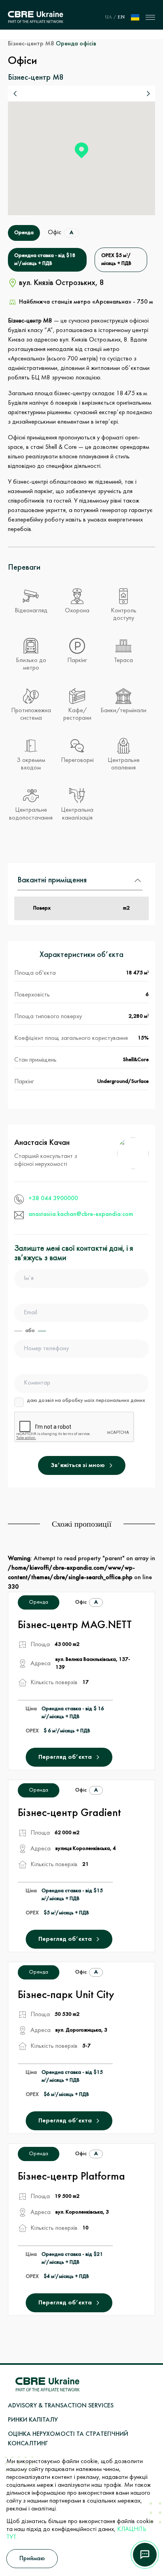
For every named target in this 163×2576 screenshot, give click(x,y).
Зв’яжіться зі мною (78, 1465)
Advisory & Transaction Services (61, 2406)
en (121, 17)
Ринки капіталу (33, 2420)
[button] (81, 150)
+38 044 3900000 (53, 1199)
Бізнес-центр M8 (31, 44)
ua (109, 17)
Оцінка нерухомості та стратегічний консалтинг (68, 2439)
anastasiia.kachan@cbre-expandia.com (81, 1214)
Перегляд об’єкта (65, 1757)
